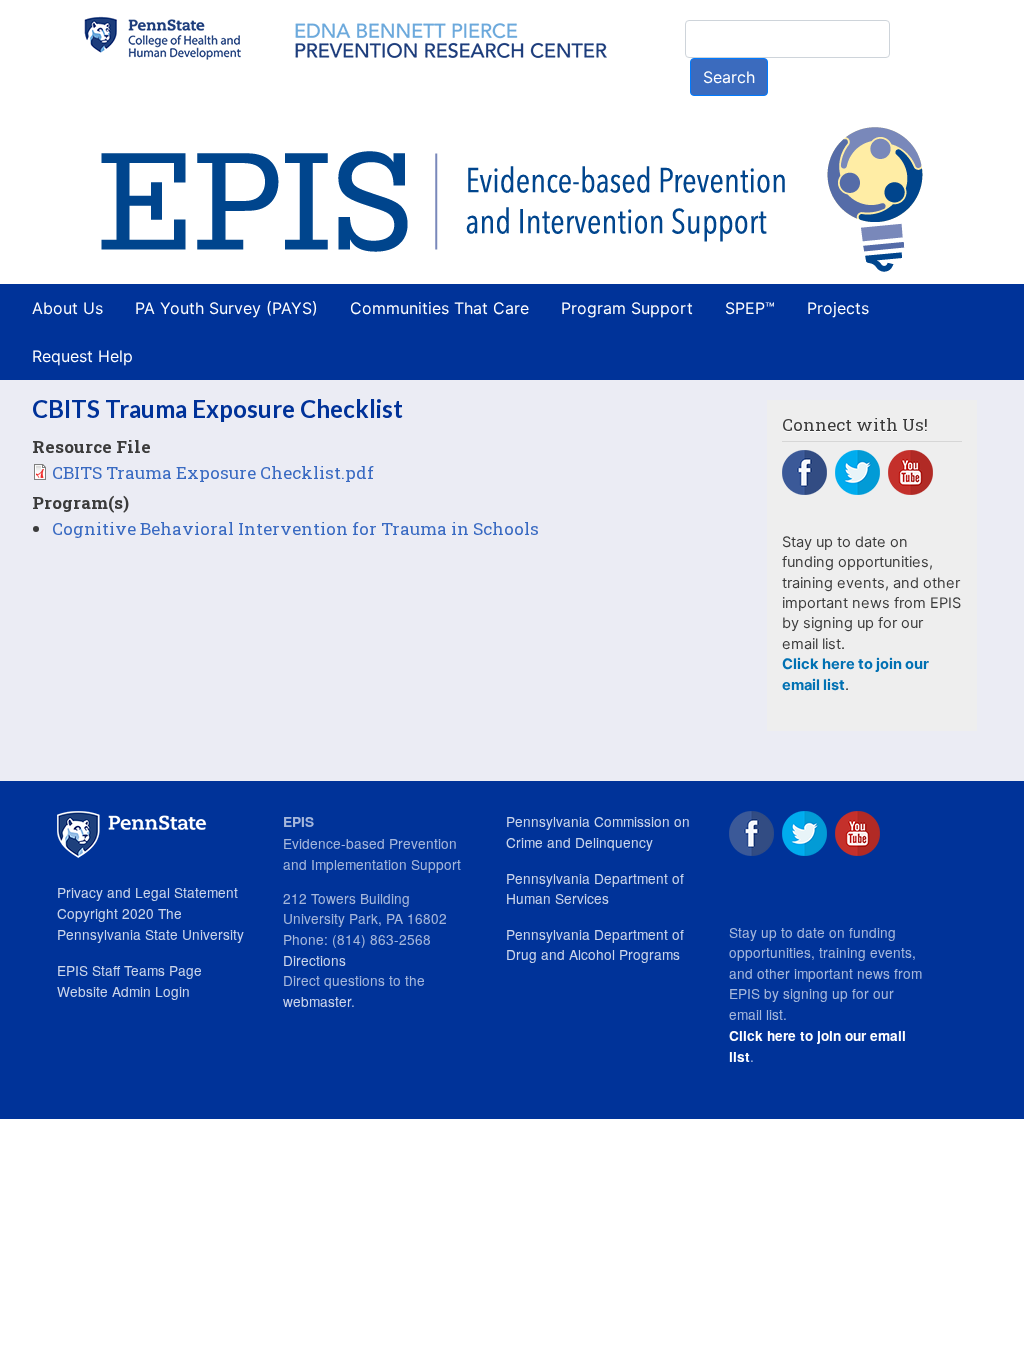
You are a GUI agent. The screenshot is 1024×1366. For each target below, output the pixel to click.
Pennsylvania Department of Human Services (595, 888)
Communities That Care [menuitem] (439, 308)
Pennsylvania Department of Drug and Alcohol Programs (595, 944)
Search (729, 77)
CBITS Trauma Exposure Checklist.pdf (213, 472)
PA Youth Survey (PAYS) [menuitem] (226, 308)
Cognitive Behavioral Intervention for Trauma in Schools (295, 528)
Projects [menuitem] (838, 308)
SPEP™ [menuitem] (750, 308)
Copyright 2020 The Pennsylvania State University (150, 923)
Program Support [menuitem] (627, 308)
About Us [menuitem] (67, 308)
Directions (314, 960)
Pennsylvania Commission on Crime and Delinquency (598, 831)
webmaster (317, 1001)
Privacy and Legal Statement (147, 892)
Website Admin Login (123, 991)
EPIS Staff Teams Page (129, 970)
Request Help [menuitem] (82, 356)
